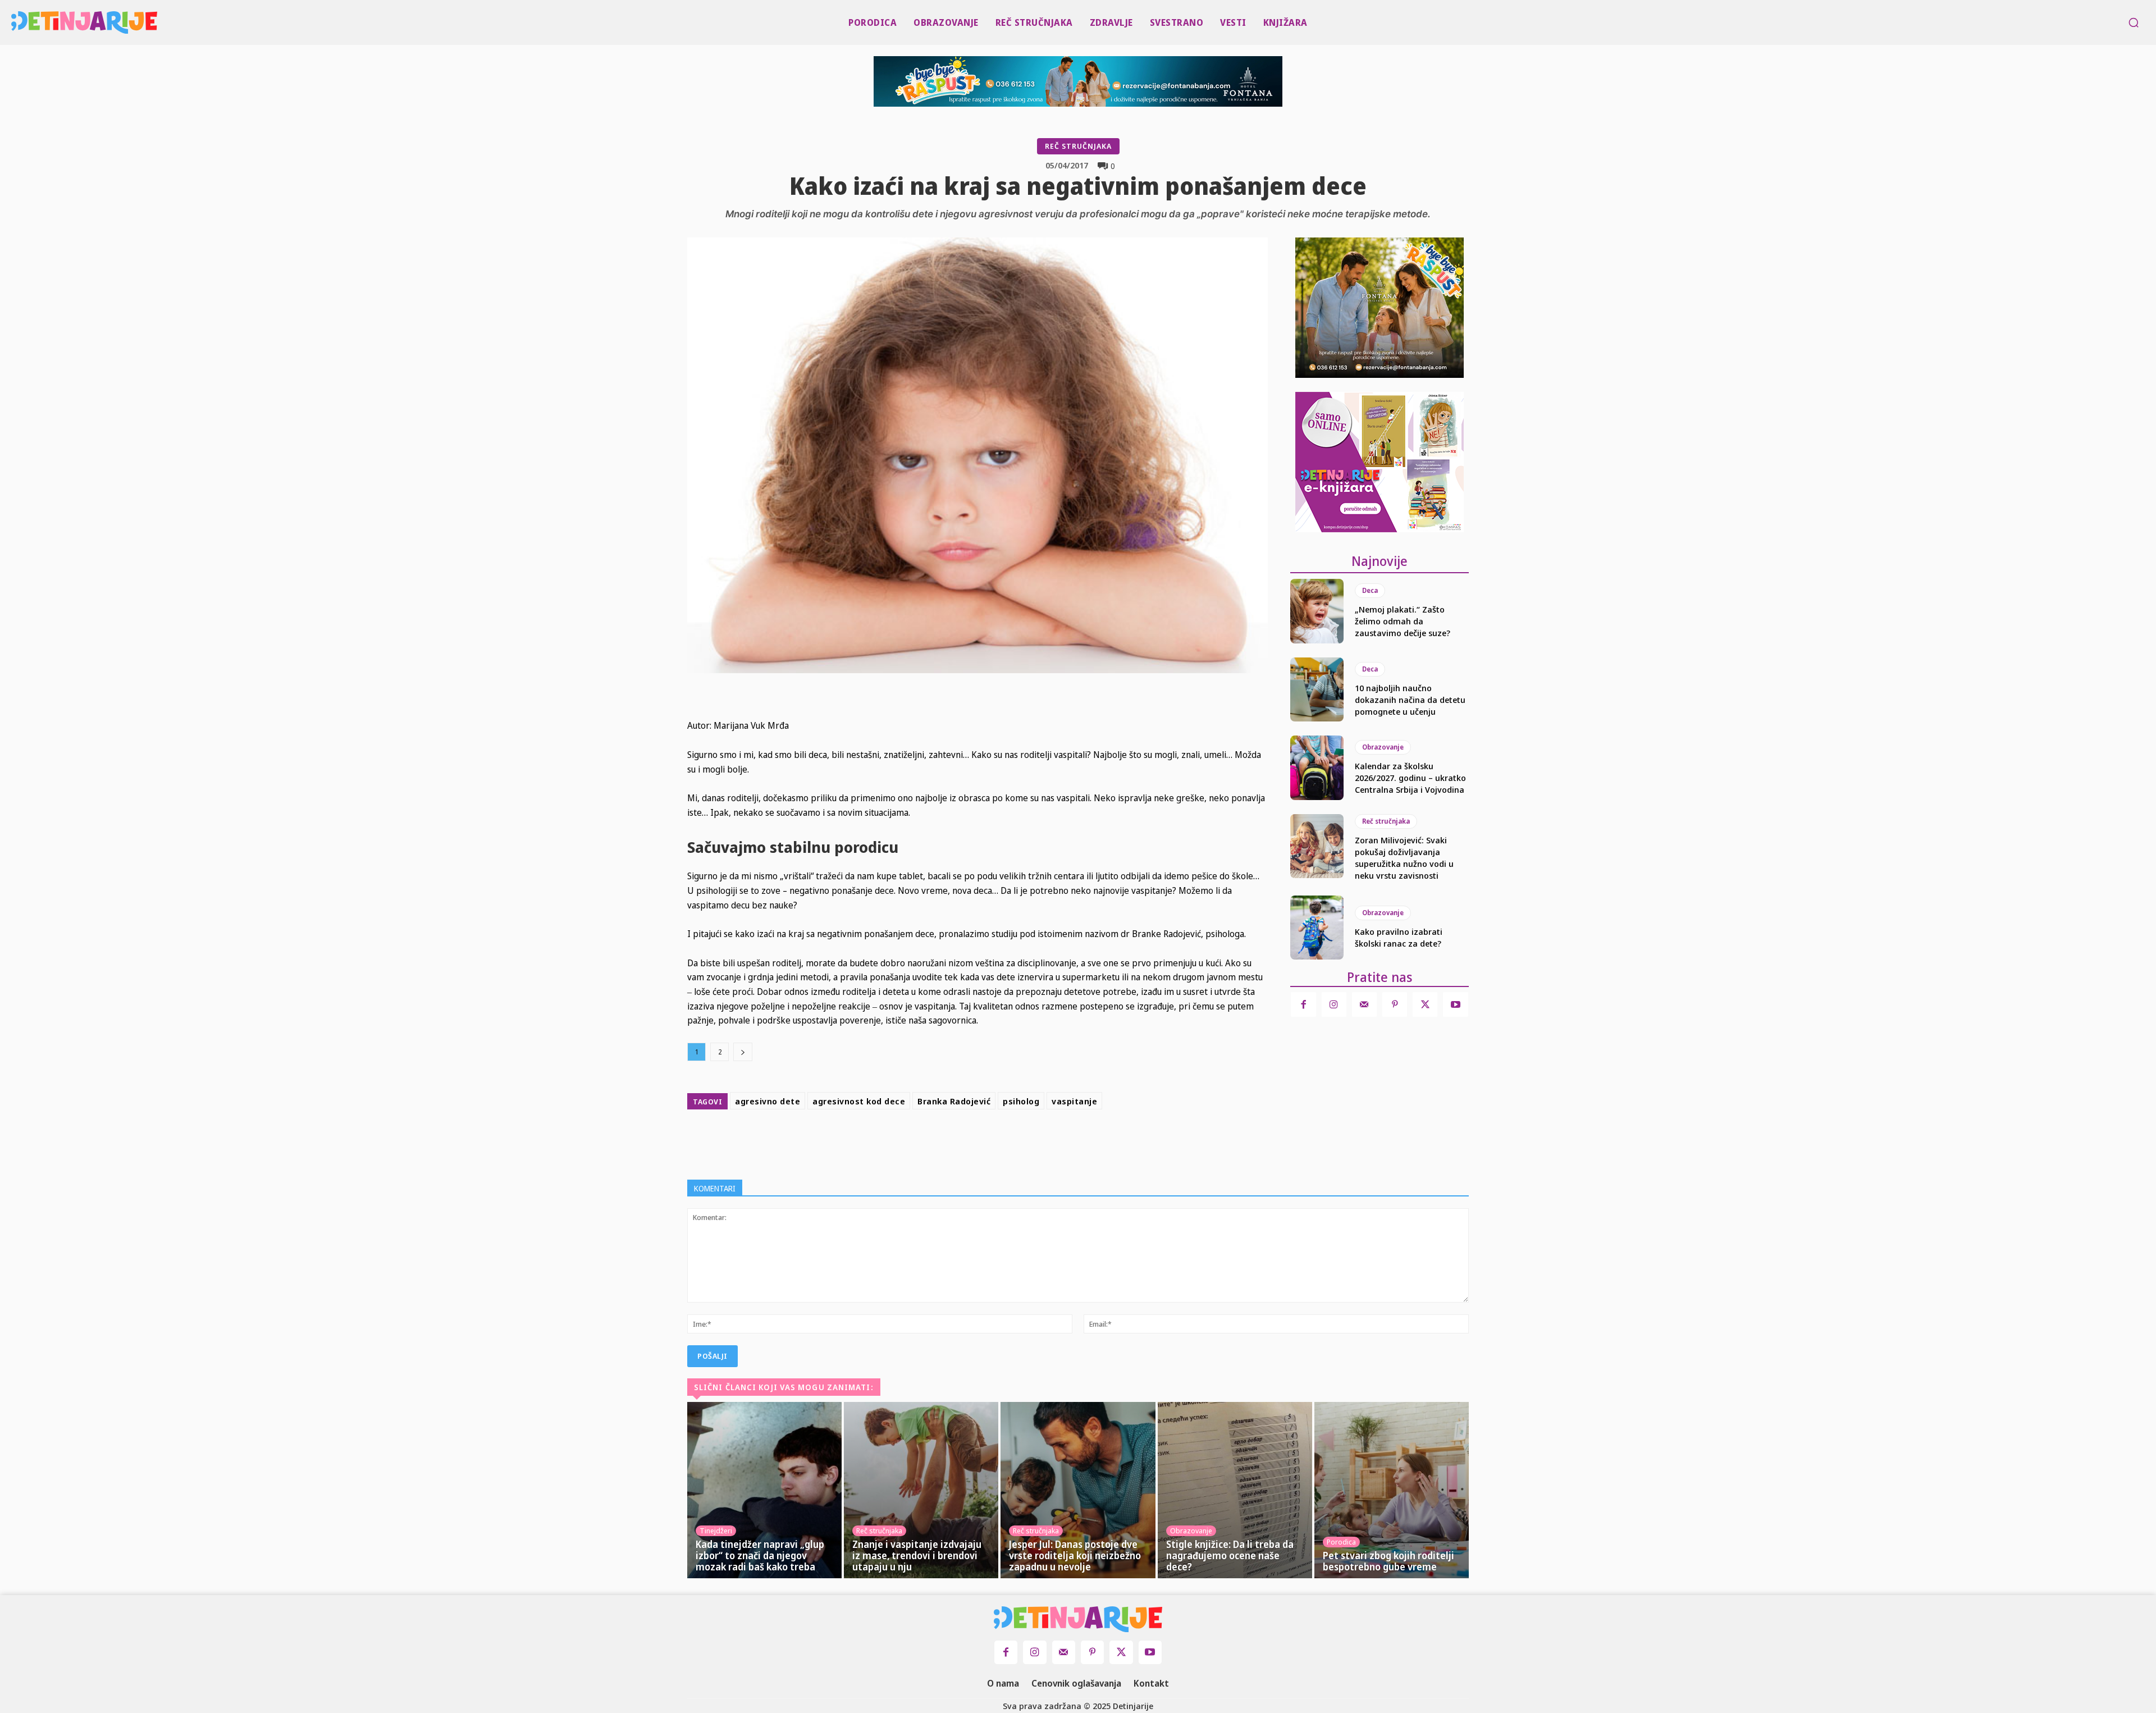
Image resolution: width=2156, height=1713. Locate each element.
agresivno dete (768, 1101)
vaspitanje (1074, 1101)
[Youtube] (1455, 1004)
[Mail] (1364, 1004)
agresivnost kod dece (859, 1101)
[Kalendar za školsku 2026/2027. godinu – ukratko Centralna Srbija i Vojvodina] (1317, 768)
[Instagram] (1334, 1004)
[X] (1001, 1142)
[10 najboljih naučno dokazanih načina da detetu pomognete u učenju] (1317, 689)
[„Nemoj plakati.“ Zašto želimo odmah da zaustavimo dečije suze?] (1317, 611)
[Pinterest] (1026, 1142)
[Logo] (18, 22)
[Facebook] (975, 1142)
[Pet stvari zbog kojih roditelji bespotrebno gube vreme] (1392, 1490)
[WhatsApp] (1052, 1142)
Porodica (1341, 1542)
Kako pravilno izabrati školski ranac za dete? (1399, 937)
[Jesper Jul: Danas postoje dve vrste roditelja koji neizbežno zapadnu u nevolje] (1078, 1490)
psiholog (1021, 1101)
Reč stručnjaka (1078, 146)
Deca (1370, 590)
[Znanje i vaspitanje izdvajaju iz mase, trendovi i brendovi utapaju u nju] (921, 1490)
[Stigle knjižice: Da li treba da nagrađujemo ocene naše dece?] (1235, 1490)
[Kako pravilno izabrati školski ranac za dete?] (1317, 928)
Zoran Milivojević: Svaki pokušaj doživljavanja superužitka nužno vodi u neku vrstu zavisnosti (1404, 858)
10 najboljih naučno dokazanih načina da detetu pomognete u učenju (1410, 700)
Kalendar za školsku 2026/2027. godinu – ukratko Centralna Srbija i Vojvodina (1410, 778)
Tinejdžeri (716, 1531)
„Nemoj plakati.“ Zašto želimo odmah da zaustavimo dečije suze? (1403, 621)
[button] (2134, 22)
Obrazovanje (1383, 747)
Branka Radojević (954, 1101)
